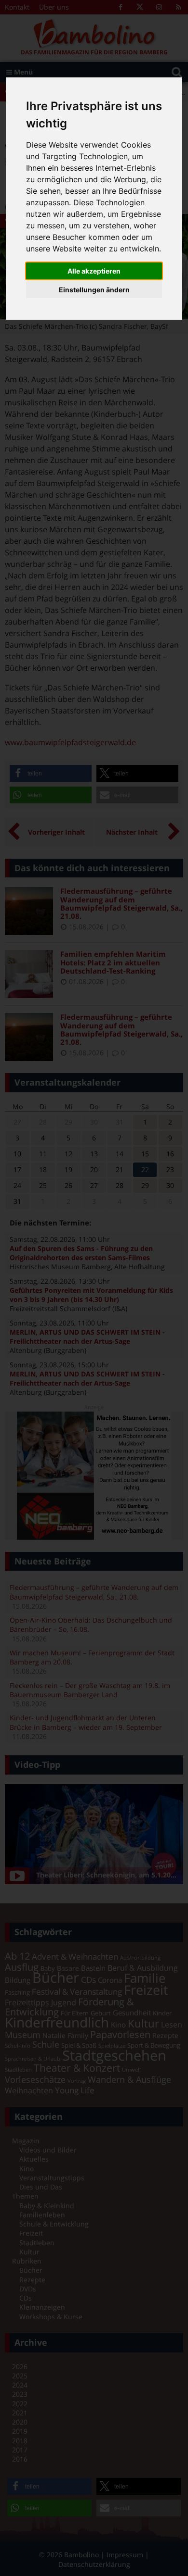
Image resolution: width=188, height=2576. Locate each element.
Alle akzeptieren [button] (94, 271)
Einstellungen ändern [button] (94, 290)
